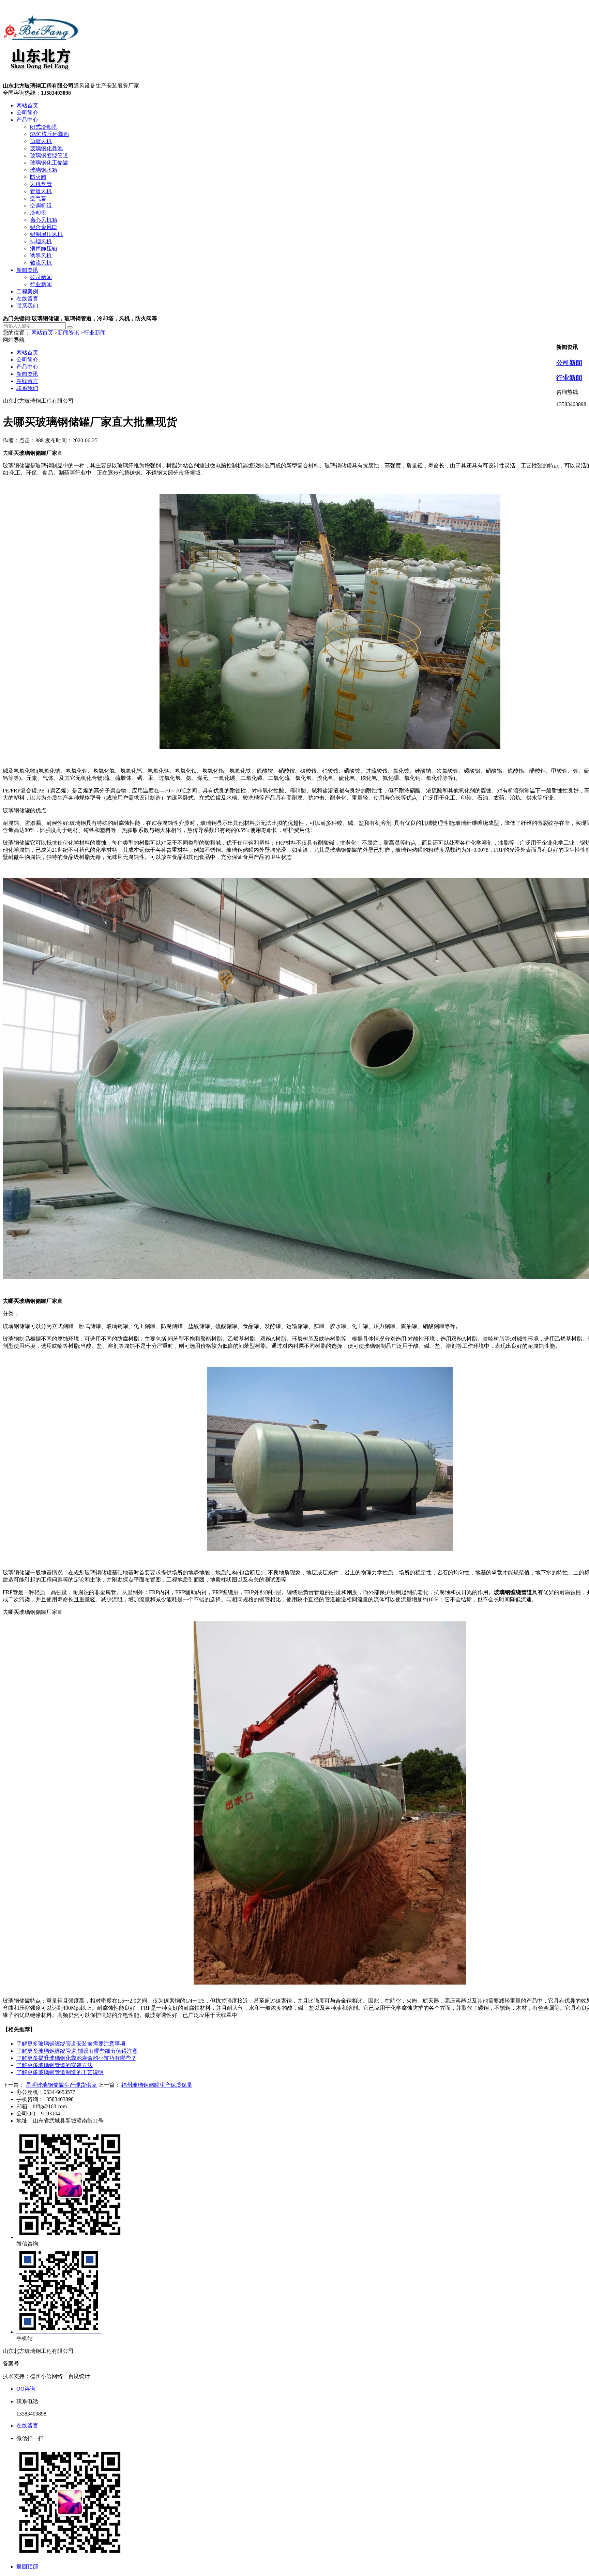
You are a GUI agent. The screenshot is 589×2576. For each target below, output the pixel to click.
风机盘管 (41, 184)
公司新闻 (41, 277)
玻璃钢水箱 (44, 170)
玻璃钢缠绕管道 (49, 156)
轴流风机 (41, 263)
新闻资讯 (27, 270)
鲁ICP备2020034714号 (51, 2364)
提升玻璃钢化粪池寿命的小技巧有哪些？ (76, 2058)
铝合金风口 (44, 227)
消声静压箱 (44, 249)
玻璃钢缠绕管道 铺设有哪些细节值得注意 (77, 2051)
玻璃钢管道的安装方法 (55, 2065)
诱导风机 (41, 256)
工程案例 (27, 291)
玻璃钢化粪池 (46, 148)
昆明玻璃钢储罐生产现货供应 (61, 2085)
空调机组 (41, 206)
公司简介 (27, 113)
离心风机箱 (44, 220)
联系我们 (27, 306)
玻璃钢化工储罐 (49, 163)
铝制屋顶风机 (46, 234)
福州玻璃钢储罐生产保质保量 (157, 2085)
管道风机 (41, 191)
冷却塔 (38, 213)
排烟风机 (41, 241)
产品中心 (27, 120)
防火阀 (38, 177)
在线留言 (27, 299)
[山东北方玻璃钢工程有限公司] (41, 79)
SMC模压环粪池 (49, 134)
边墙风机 (41, 141)
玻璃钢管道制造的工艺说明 (60, 2072)
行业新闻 (41, 284)
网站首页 (27, 105)
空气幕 (38, 198)
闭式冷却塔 (44, 127)
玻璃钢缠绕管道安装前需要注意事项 (71, 2044)
